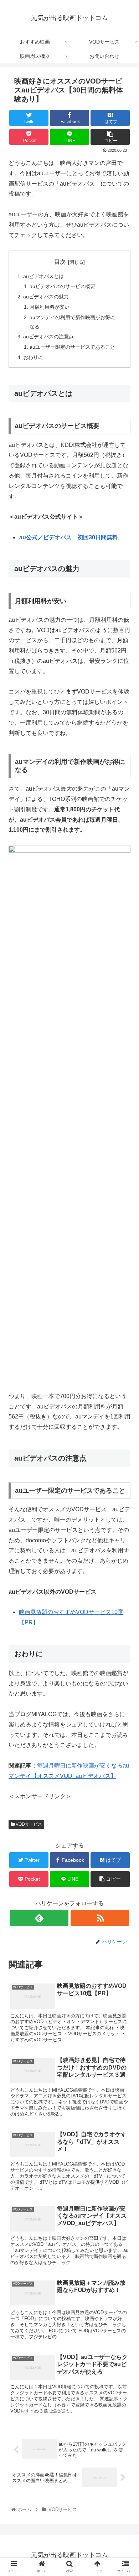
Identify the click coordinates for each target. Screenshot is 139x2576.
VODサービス (28, 1824)
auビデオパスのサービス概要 (62, 286)
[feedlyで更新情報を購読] (39, 1918)
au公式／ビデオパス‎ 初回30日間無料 (69, 537)
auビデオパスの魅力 (46, 297)
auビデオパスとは (43, 276)
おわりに (33, 357)
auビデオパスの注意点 (48, 337)
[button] (125, 1363)
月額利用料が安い (50, 307)
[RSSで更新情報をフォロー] (100, 1918)
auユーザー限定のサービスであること (72, 347)
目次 (60, 262)
